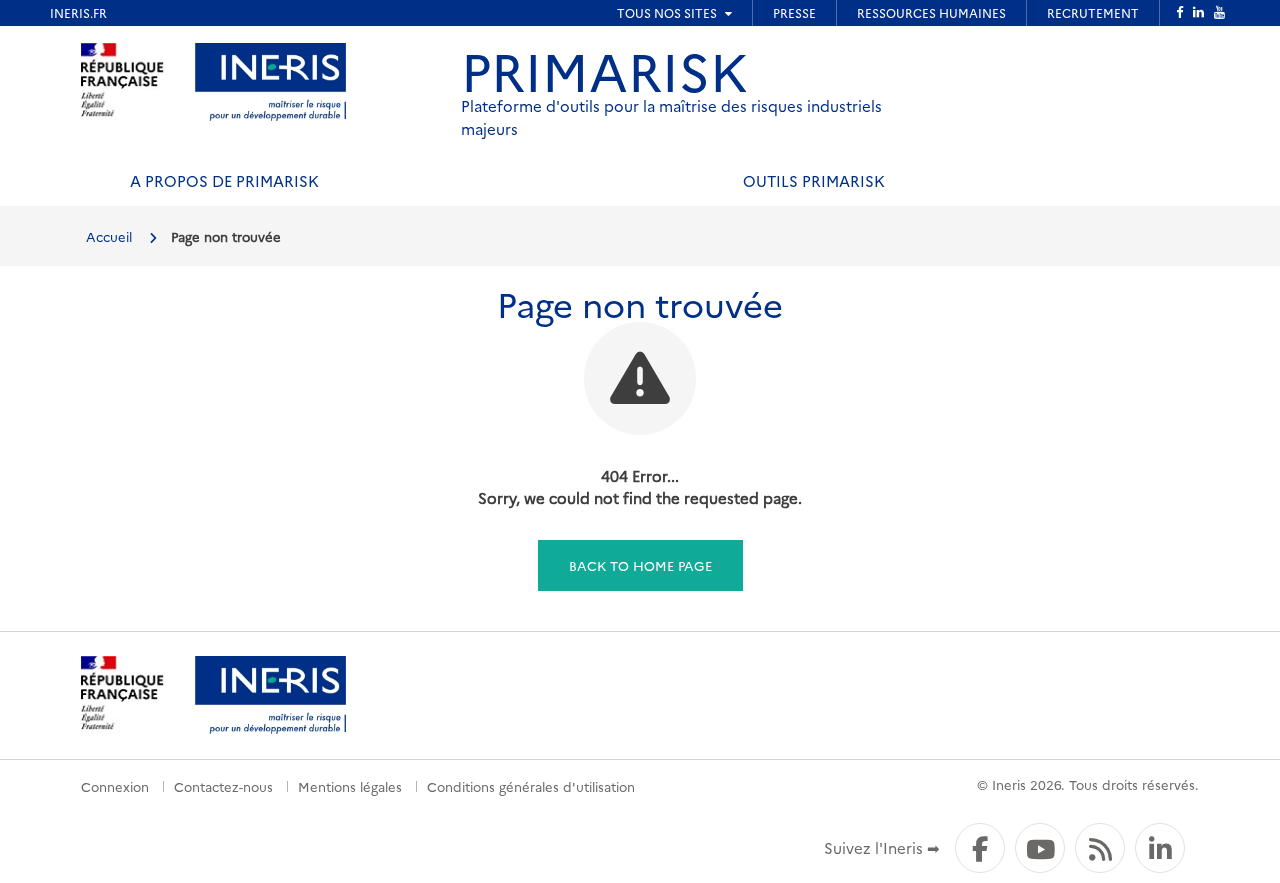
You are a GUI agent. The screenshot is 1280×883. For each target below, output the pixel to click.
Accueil (109, 236)
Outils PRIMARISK (814, 180)
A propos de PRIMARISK (224, 180)
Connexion (115, 786)
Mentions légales (350, 786)
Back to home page (640, 565)
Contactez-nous (223, 786)
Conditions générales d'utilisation (531, 786)
